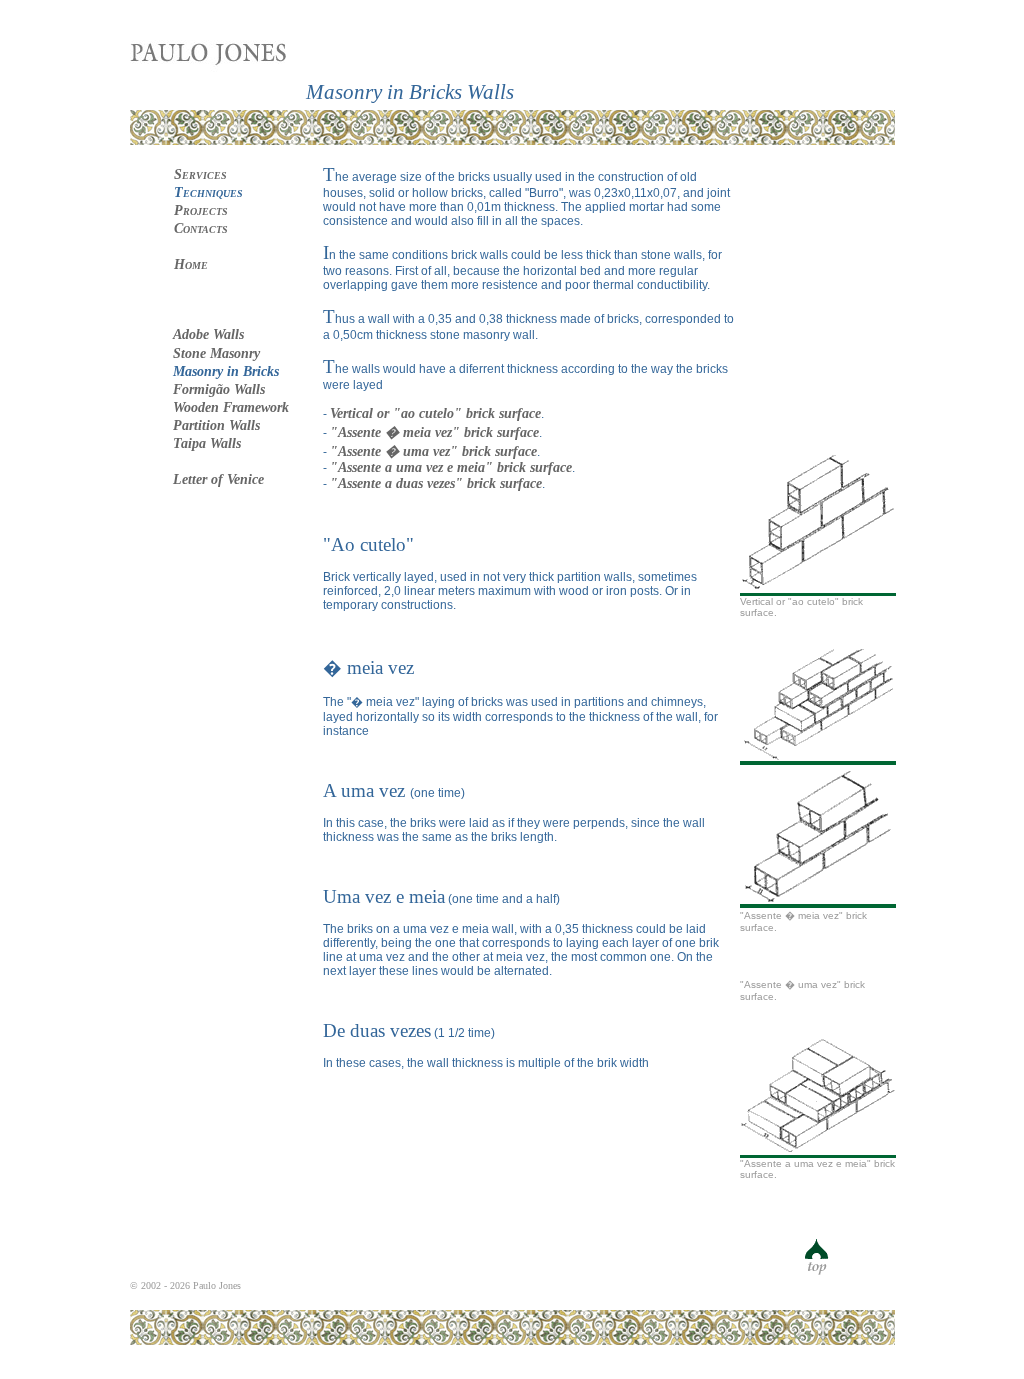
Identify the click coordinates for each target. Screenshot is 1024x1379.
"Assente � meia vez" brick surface (434, 432)
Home (191, 264)
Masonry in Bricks (226, 371)
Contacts (201, 228)
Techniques (208, 192)
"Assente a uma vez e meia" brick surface (451, 467)
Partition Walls (216, 425)
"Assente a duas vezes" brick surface (436, 483)
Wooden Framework (231, 407)
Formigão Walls (219, 389)
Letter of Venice (218, 479)
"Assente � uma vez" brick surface (433, 451)
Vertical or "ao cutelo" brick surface (435, 413)
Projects (201, 210)
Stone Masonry (216, 353)
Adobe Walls (208, 334)
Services (200, 174)
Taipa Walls (207, 443)
